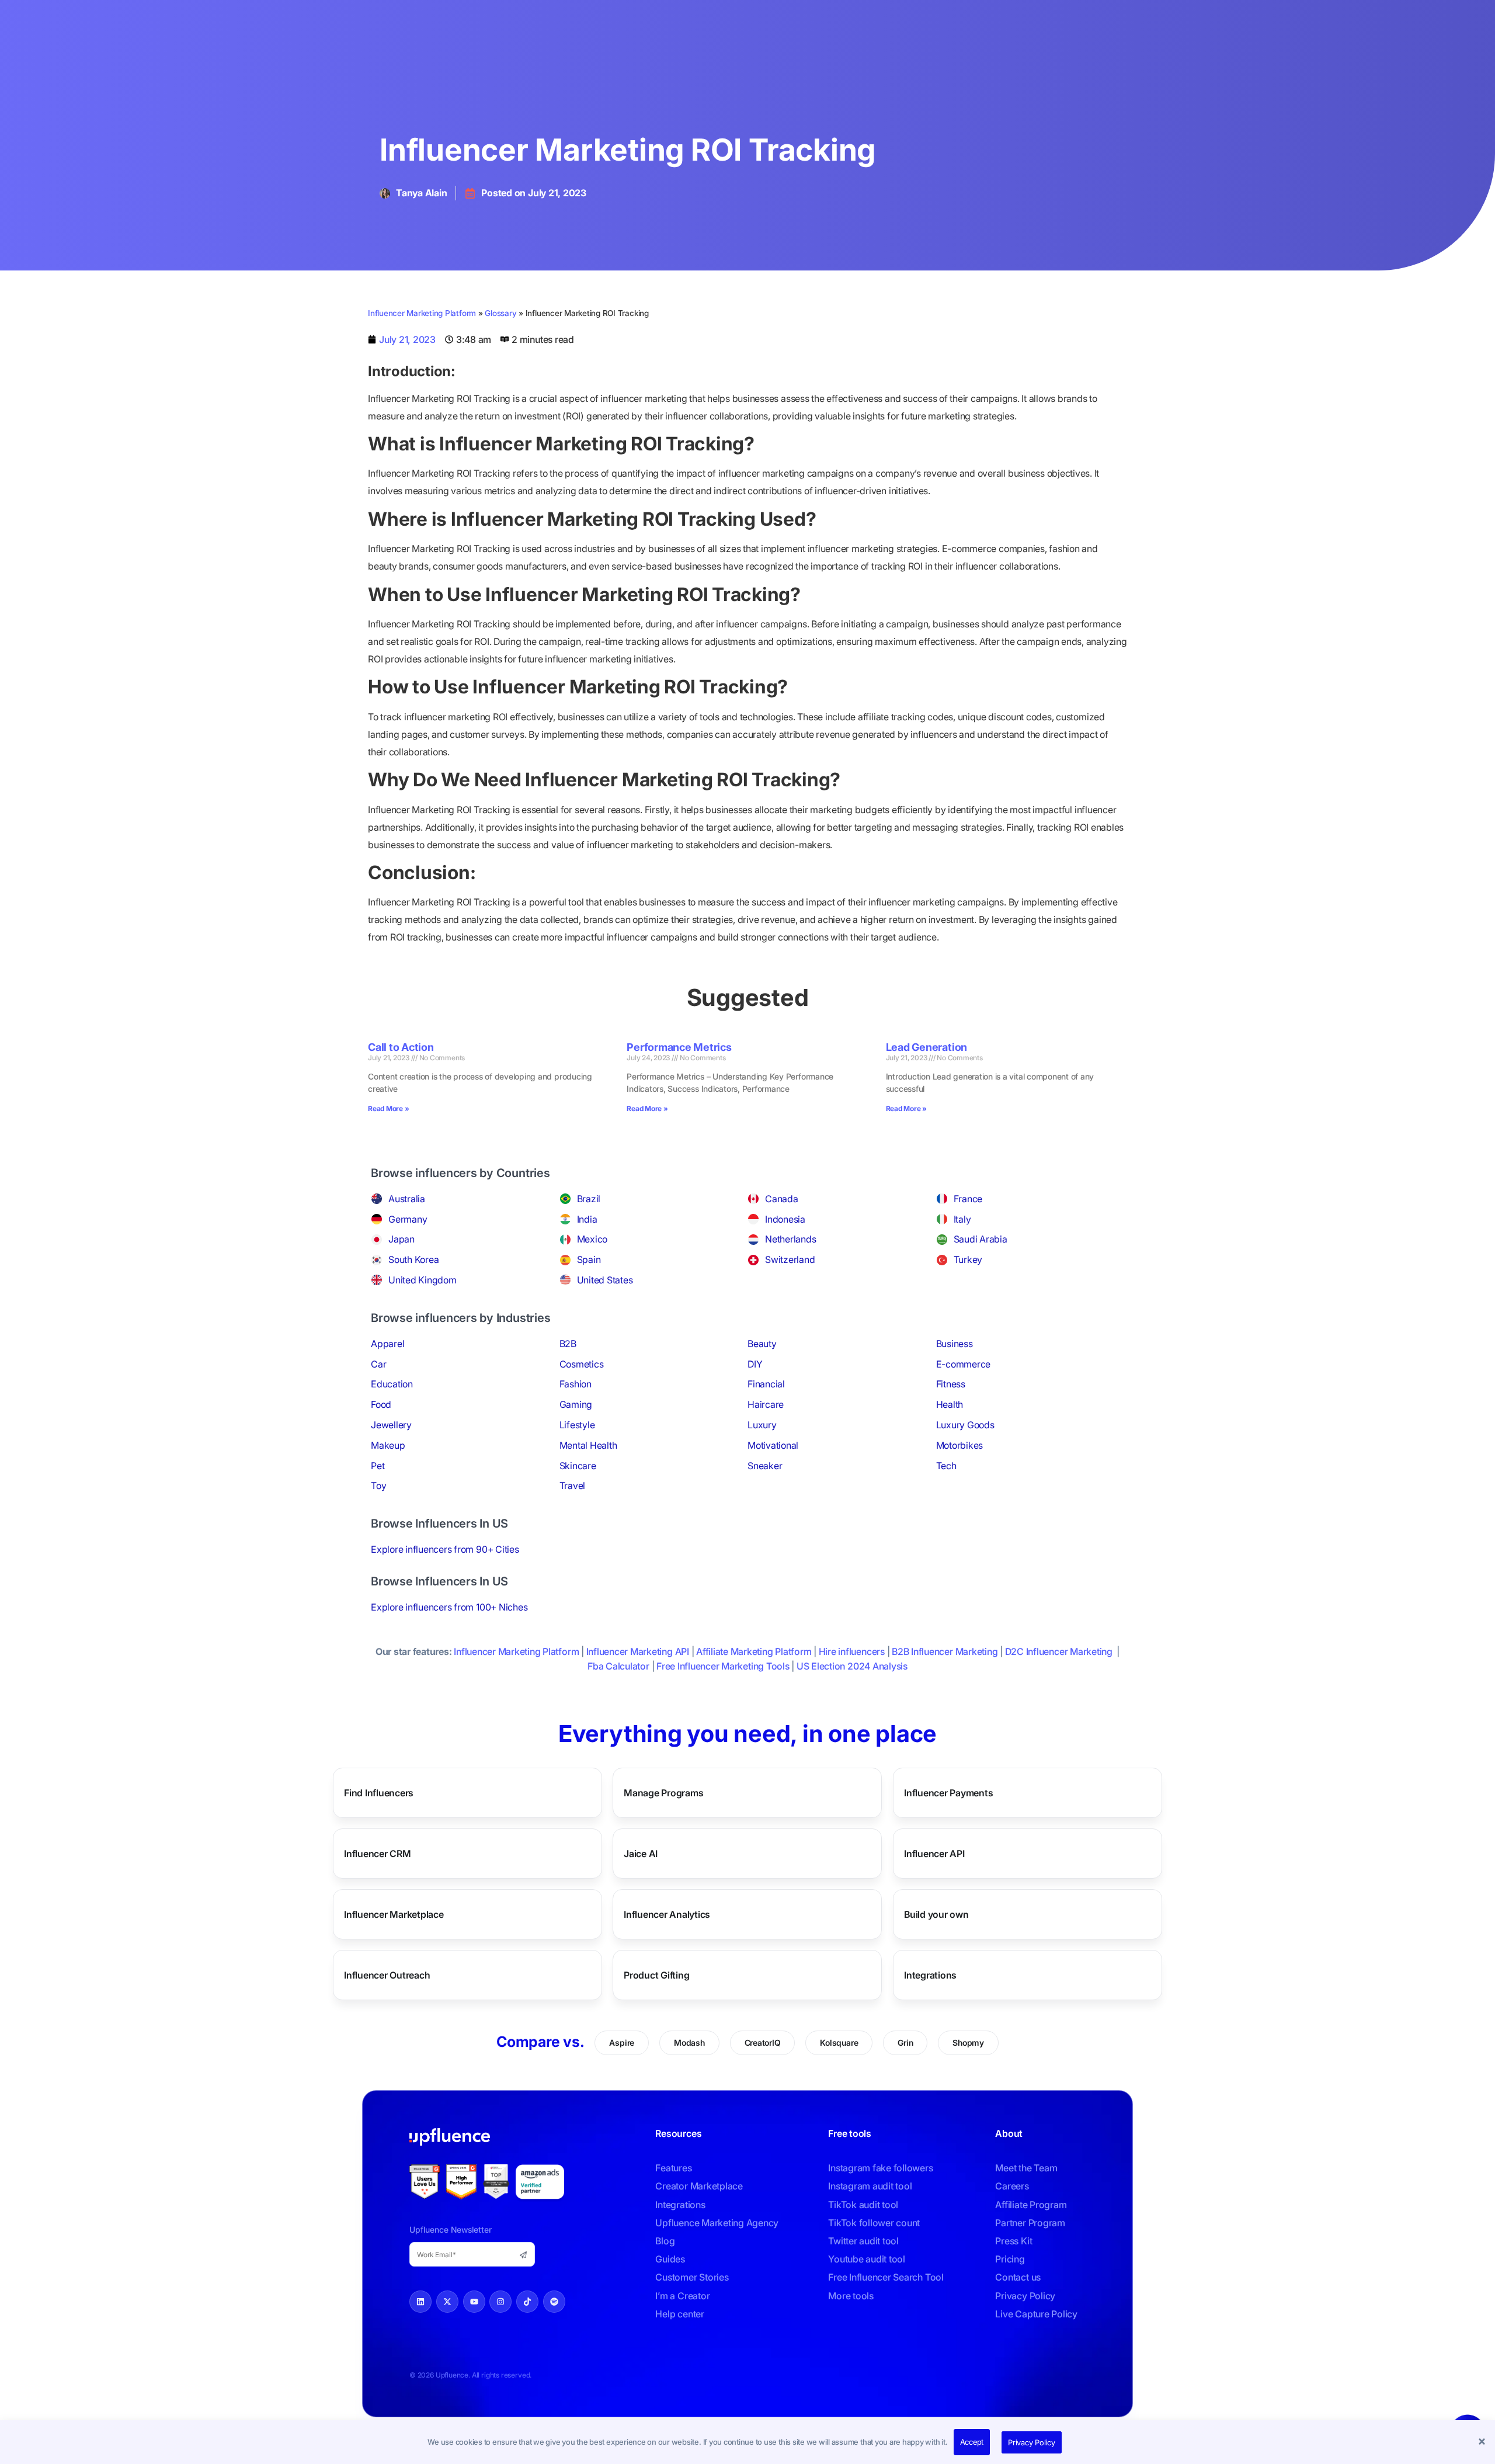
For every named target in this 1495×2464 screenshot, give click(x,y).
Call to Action (401, 1047)
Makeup (388, 1445)
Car (378, 1364)
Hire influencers (852, 1651)
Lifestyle (577, 1425)
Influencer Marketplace (394, 1914)
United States (605, 1280)
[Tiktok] (527, 2302)
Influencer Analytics (667, 1914)
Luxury (762, 1425)
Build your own (936, 1914)
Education (392, 1384)
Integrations (930, 1975)
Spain (589, 1259)
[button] (1483, 2442)
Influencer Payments (948, 1793)
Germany (408, 1219)
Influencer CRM (378, 1854)
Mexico (592, 1239)
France (968, 1199)
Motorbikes (960, 1445)
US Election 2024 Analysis (852, 1666)
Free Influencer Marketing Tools (723, 1666)
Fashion (576, 1384)
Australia (407, 1199)
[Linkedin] (420, 2302)
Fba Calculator (618, 1666)
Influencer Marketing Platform (422, 313)
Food (381, 1404)
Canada (782, 1199)
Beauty (762, 1344)
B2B (568, 1344)
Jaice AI (641, 1854)
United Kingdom (423, 1280)
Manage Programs (663, 1793)
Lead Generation (926, 1047)
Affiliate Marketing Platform (754, 1651)
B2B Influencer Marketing (945, 1651)
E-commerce (964, 1364)
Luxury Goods (965, 1425)
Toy (378, 1486)
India (587, 1219)
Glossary (500, 313)
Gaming (576, 1404)
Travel (573, 1486)
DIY (755, 1364)
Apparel (387, 1344)
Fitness (951, 1384)
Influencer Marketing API (638, 1651)
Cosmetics (582, 1364)
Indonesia (785, 1219)
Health (950, 1404)
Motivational (773, 1445)
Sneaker (765, 1466)
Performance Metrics (679, 1047)
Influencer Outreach (387, 1975)
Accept (972, 2442)
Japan (401, 1239)
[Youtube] (474, 2302)
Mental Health (588, 1445)
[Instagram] (500, 2302)
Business (955, 1344)
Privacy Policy (1032, 2442)
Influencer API (934, 1854)
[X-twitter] (447, 2302)
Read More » (388, 1108)
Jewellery (391, 1425)
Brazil (589, 1199)
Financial (766, 1384)
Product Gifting (656, 1975)
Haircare (766, 1404)
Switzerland (790, 1259)
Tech (946, 1466)
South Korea (413, 1259)
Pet (378, 1466)
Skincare (578, 1466)
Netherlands (790, 1239)
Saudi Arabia (981, 1239)
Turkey (968, 1259)
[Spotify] (554, 2302)
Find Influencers (379, 1793)
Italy (962, 1219)
